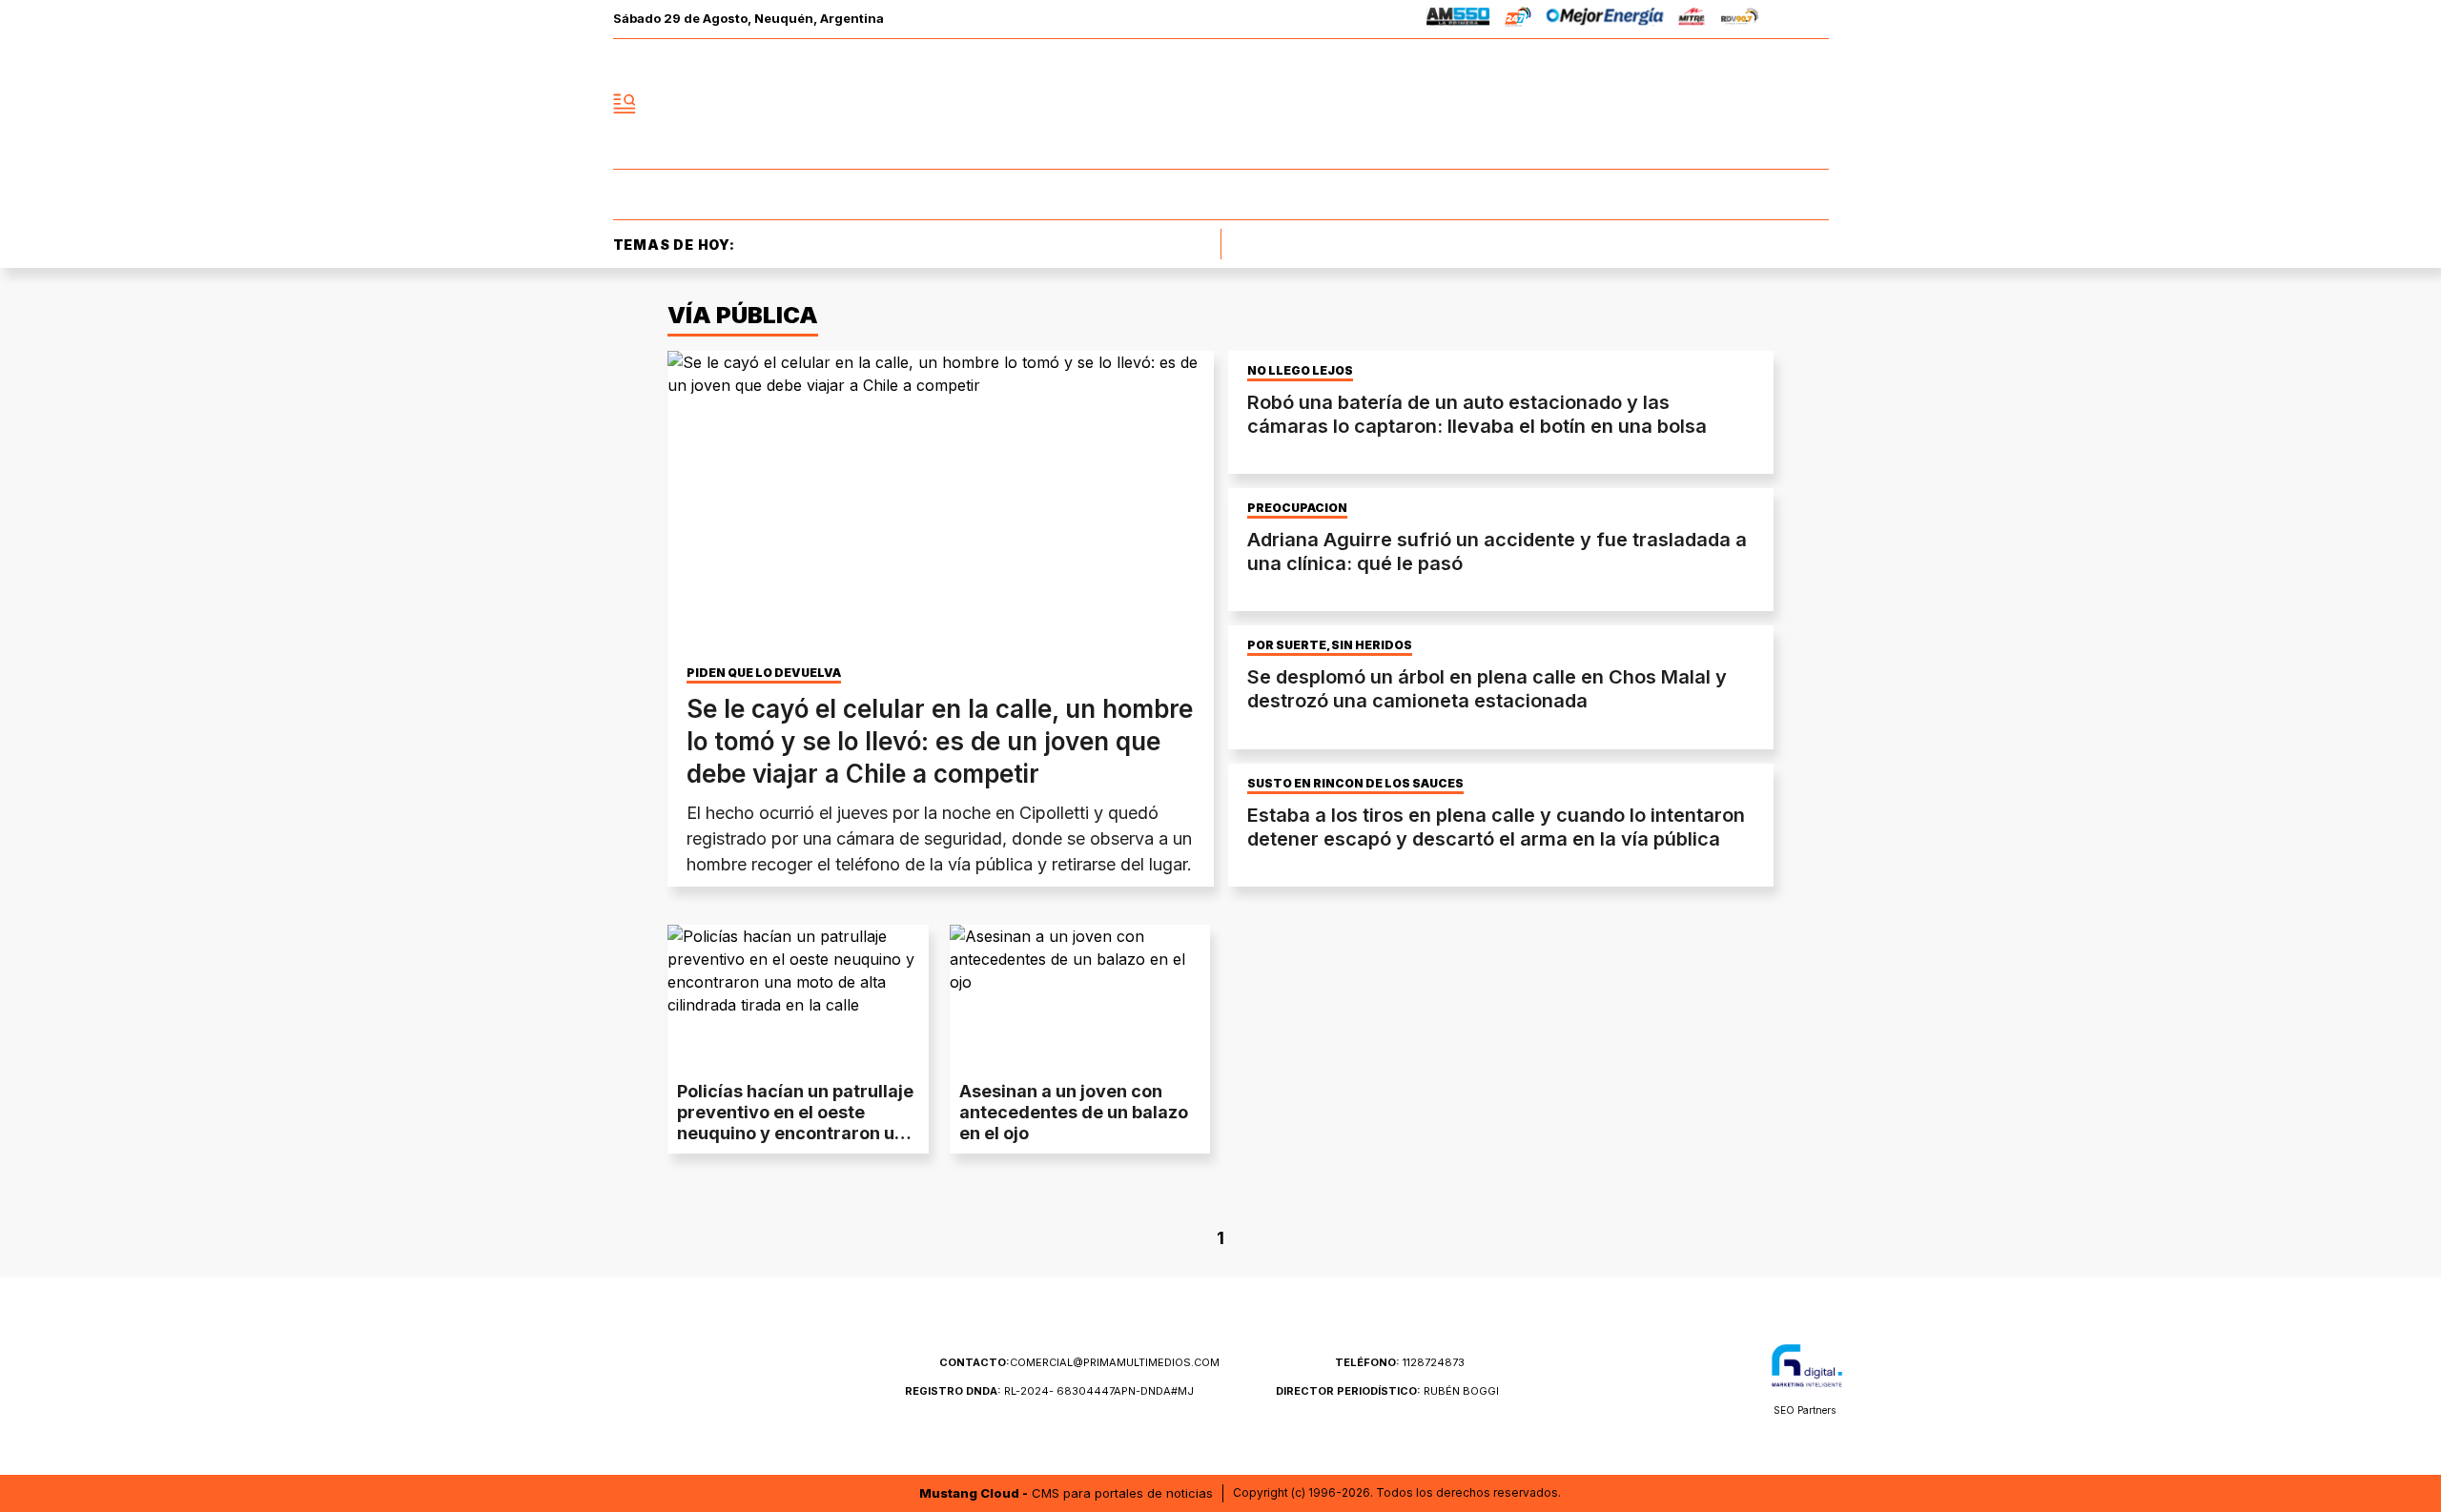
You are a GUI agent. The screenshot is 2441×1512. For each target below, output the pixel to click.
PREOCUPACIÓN (1297, 508)
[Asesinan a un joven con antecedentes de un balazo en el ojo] (1080, 998)
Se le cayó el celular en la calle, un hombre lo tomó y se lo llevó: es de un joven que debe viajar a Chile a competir (940, 741)
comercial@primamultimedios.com (1079, 1362)
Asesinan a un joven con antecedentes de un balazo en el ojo (1074, 1112)
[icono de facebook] (1688, 104)
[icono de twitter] (1730, 104)
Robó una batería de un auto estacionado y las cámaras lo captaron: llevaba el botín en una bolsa (1477, 414)
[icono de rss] (1814, 104)
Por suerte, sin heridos (1330, 645)
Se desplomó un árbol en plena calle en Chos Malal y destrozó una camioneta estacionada (1487, 689)
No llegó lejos (1300, 371)
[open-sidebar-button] (625, 104)
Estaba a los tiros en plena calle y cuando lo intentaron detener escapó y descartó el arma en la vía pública (1496, 827)
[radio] (1458, 20)
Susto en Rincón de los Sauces (1355, 784)
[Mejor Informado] (1220, 104)
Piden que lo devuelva (764, 673)
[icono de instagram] (1772, 104)
